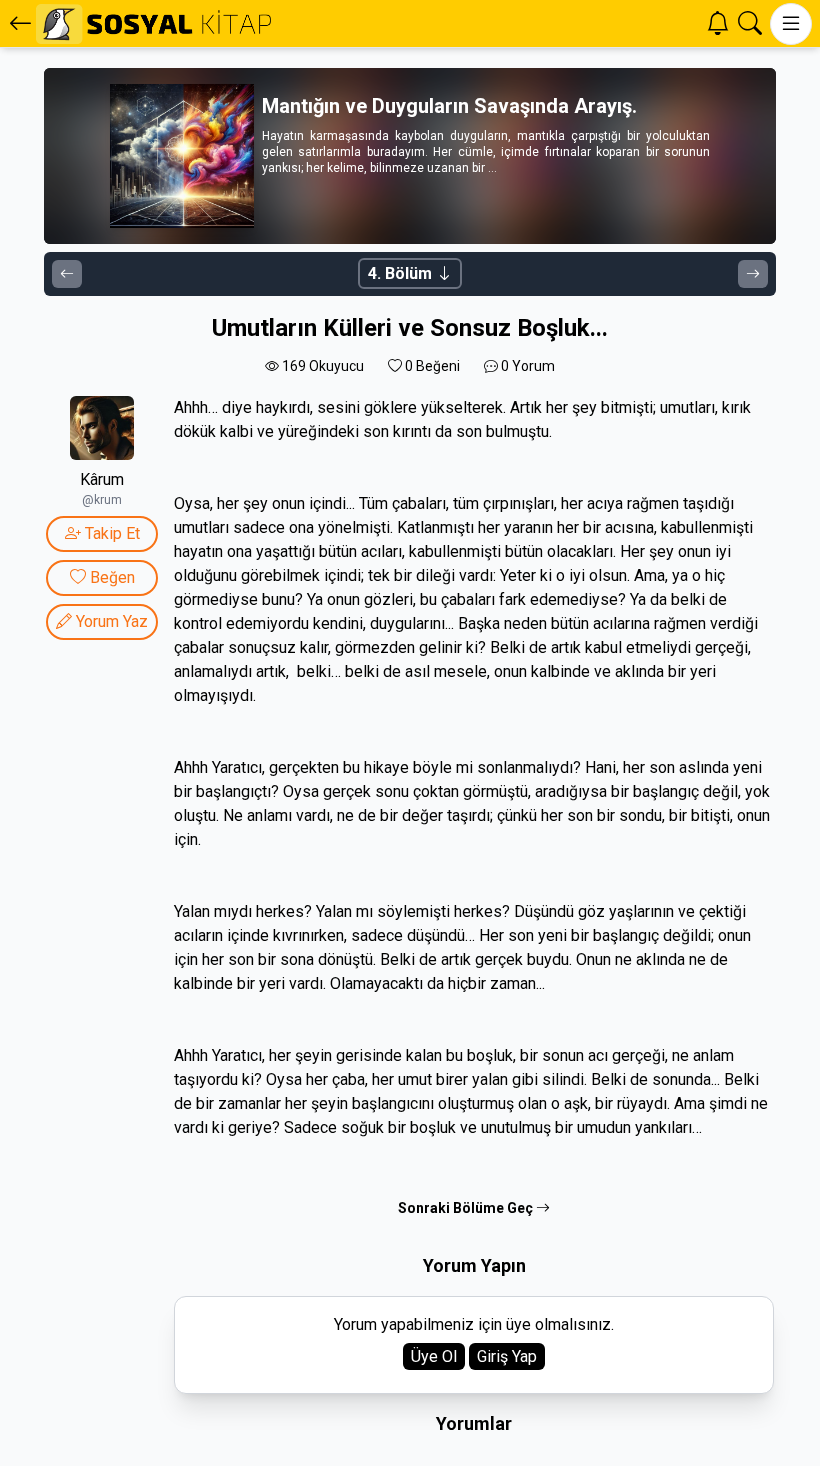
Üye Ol (434, 1356)
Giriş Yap (507, 1356)
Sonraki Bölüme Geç (467, 1208)
